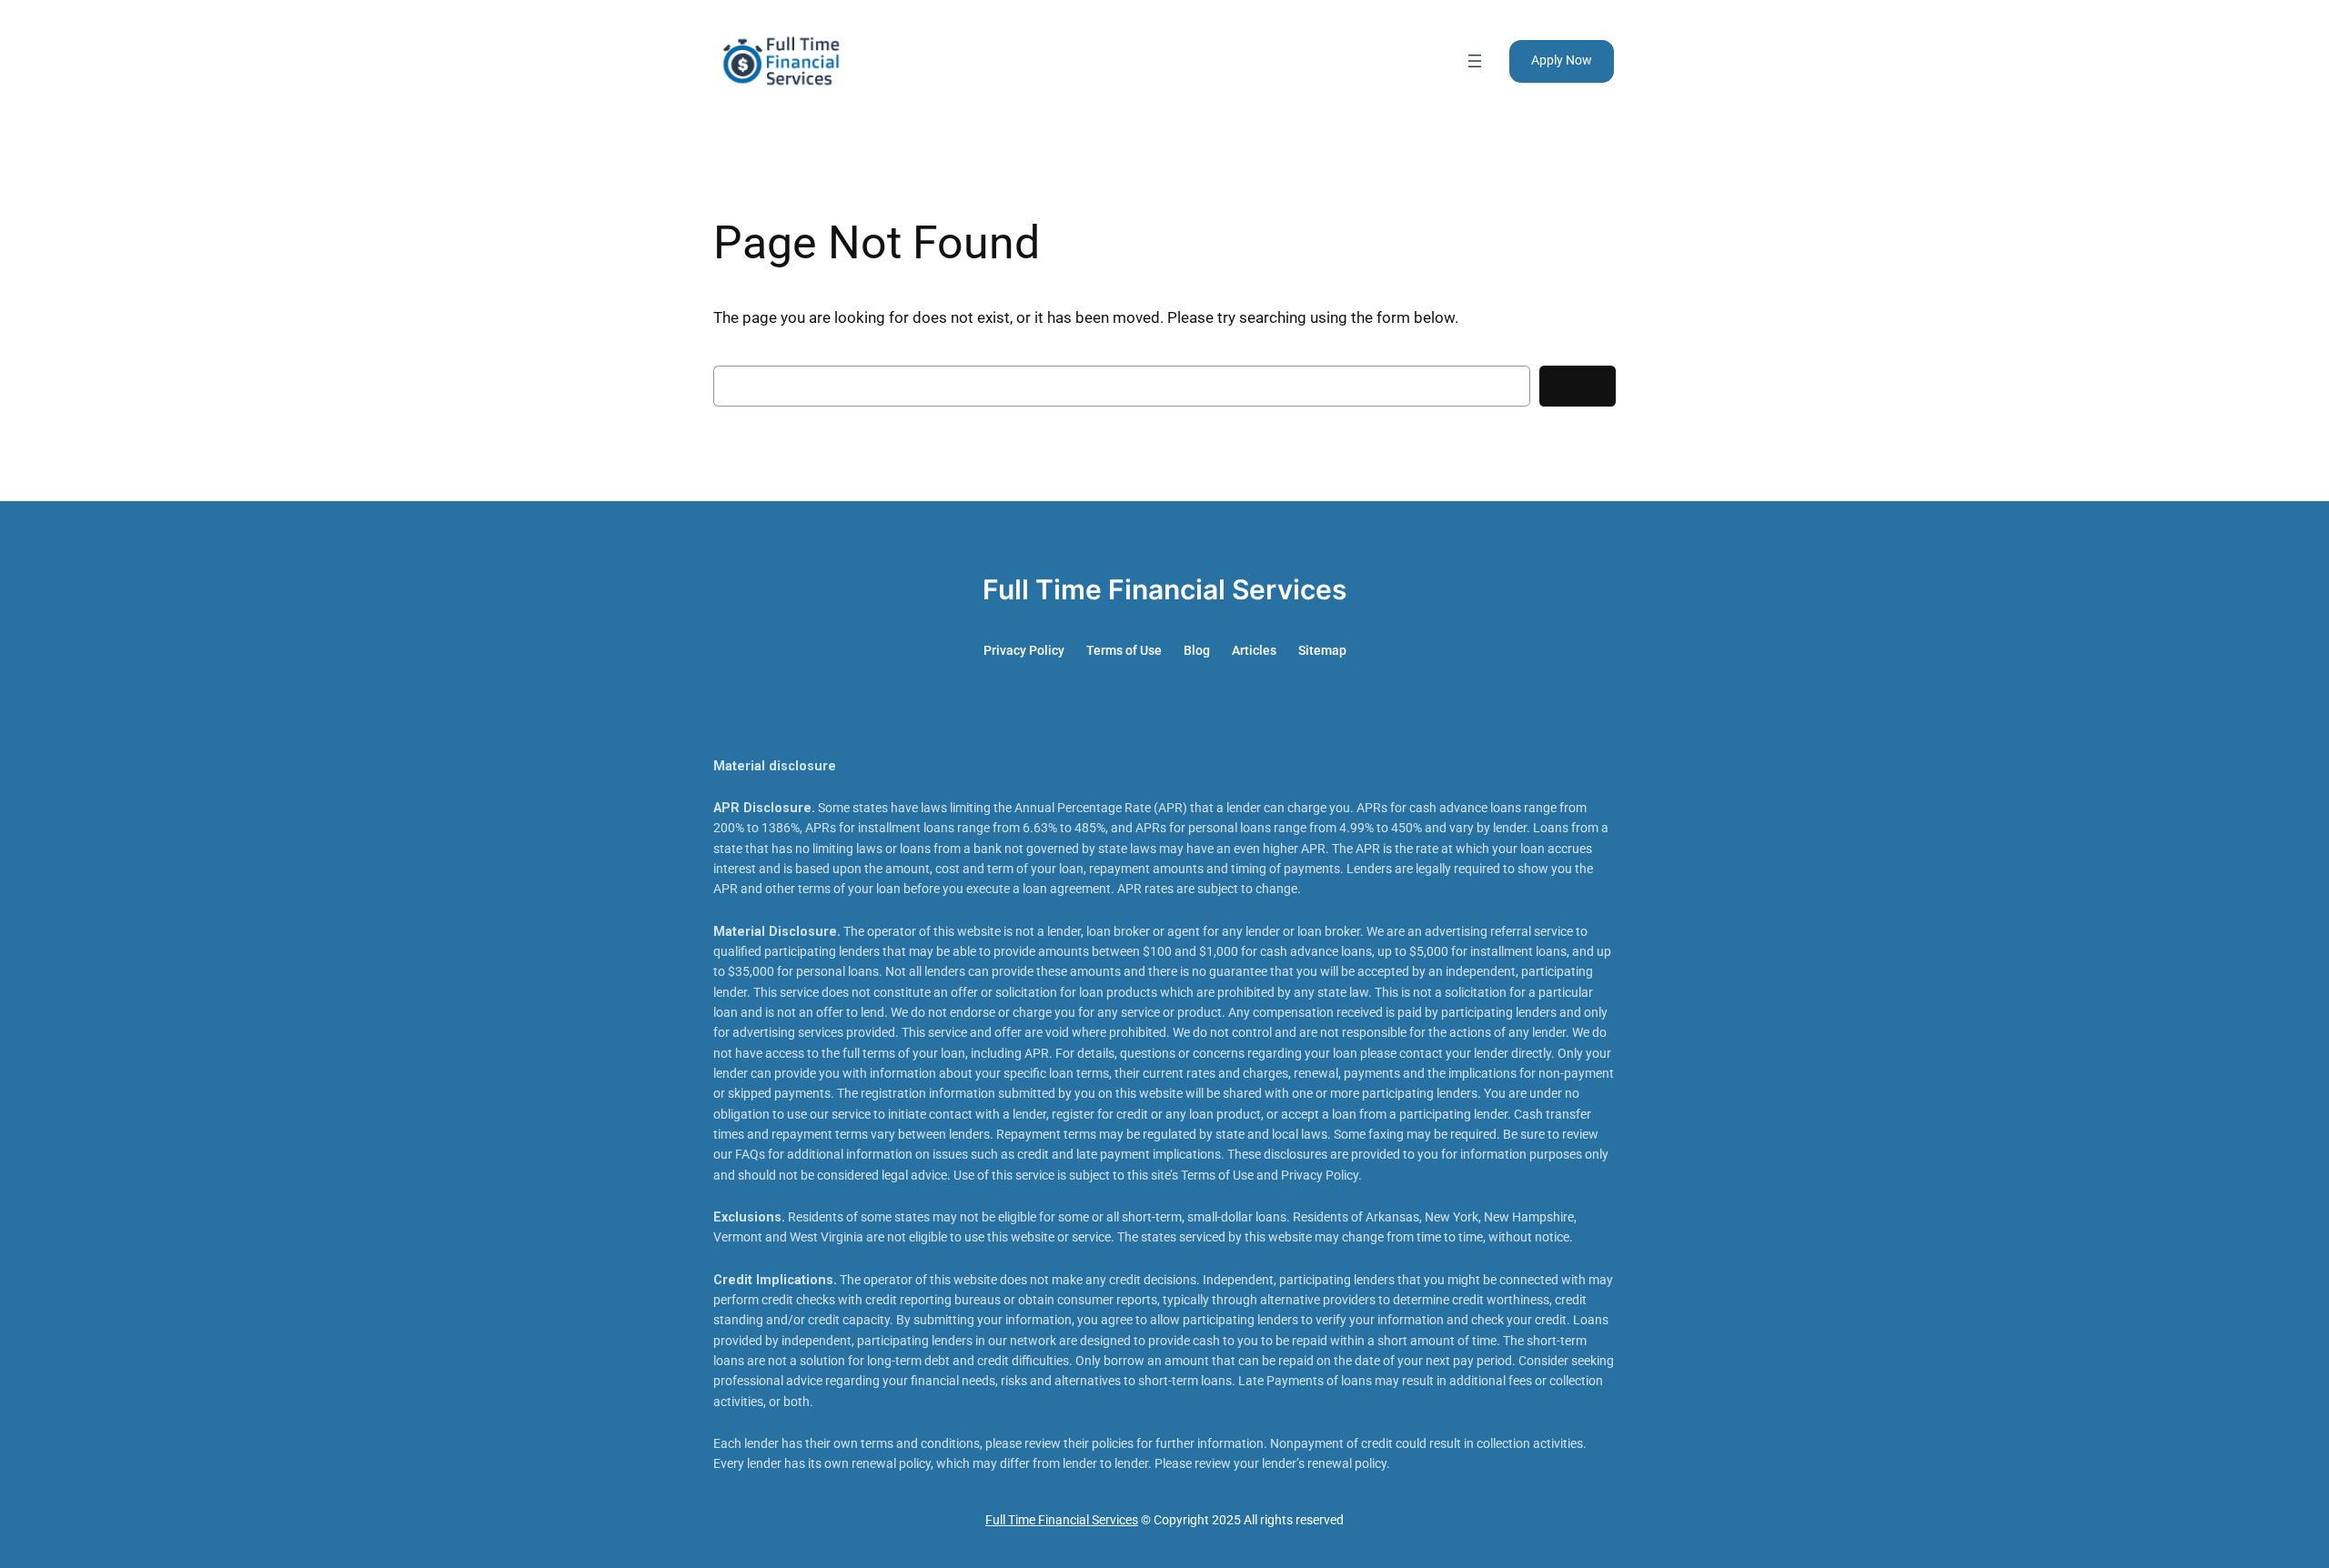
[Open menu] (1475, 61)
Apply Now (1562, 60)
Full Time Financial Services (1164, 589)
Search (1578, 387)
